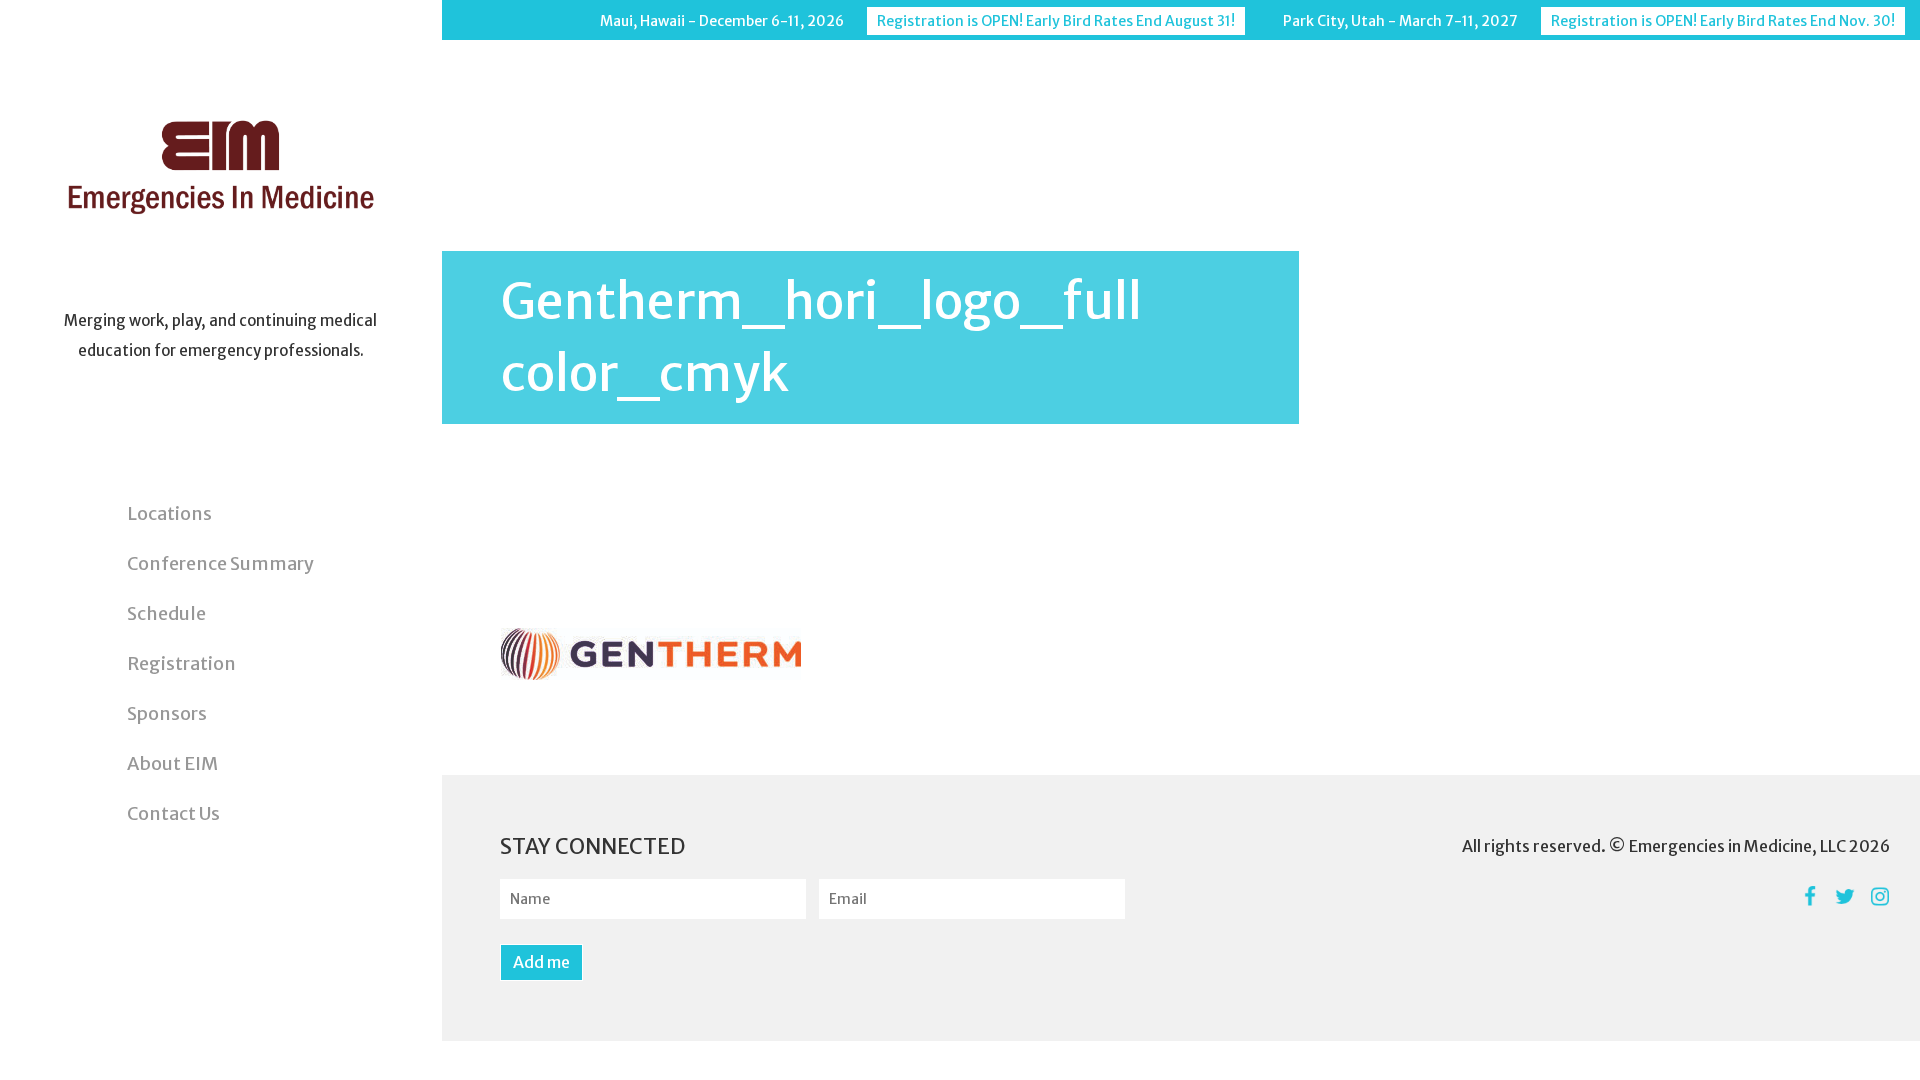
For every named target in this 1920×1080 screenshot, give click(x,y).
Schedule (166, 613)
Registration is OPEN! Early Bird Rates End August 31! (1056, 21)
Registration (181, 663)
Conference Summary (220, 563)
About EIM (172, 763)
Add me (541, 962)
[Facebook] (1809, 896)
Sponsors (167, 713)
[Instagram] (1879, 896)
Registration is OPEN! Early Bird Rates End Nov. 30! (1723, 21)
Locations (169, 513)
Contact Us (173, 813)
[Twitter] (1844, 896)
